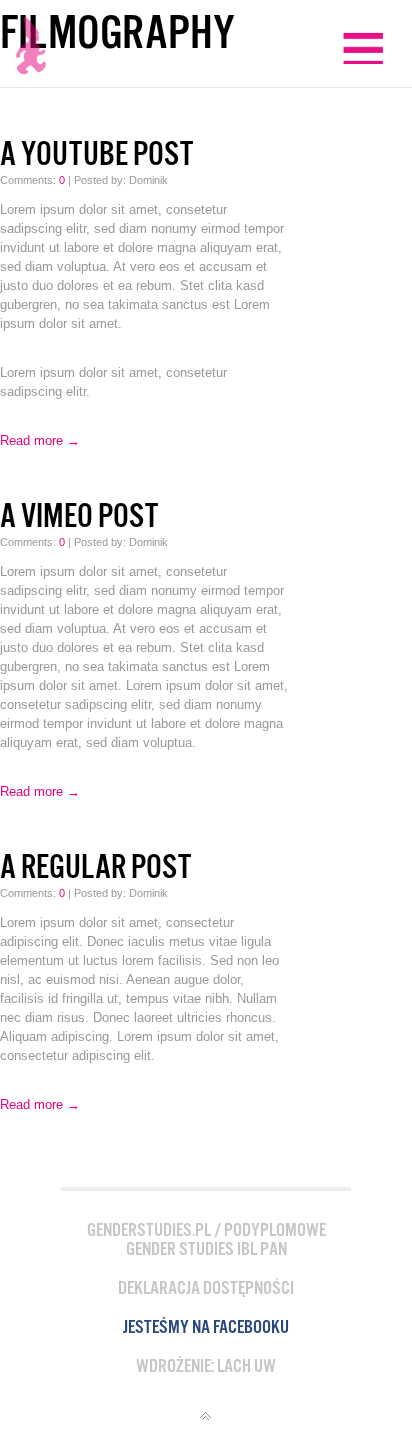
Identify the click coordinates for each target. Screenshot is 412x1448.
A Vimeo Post (79, 516)
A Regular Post (95, 867)
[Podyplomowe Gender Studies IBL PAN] (31, 50)
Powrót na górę (206, 1417)
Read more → (40, 440)
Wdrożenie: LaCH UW (206, 1366)
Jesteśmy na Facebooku (206, 1327)
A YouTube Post (96, 154)
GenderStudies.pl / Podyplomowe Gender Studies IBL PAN (206, 1240)
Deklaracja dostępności (206, 1288)
